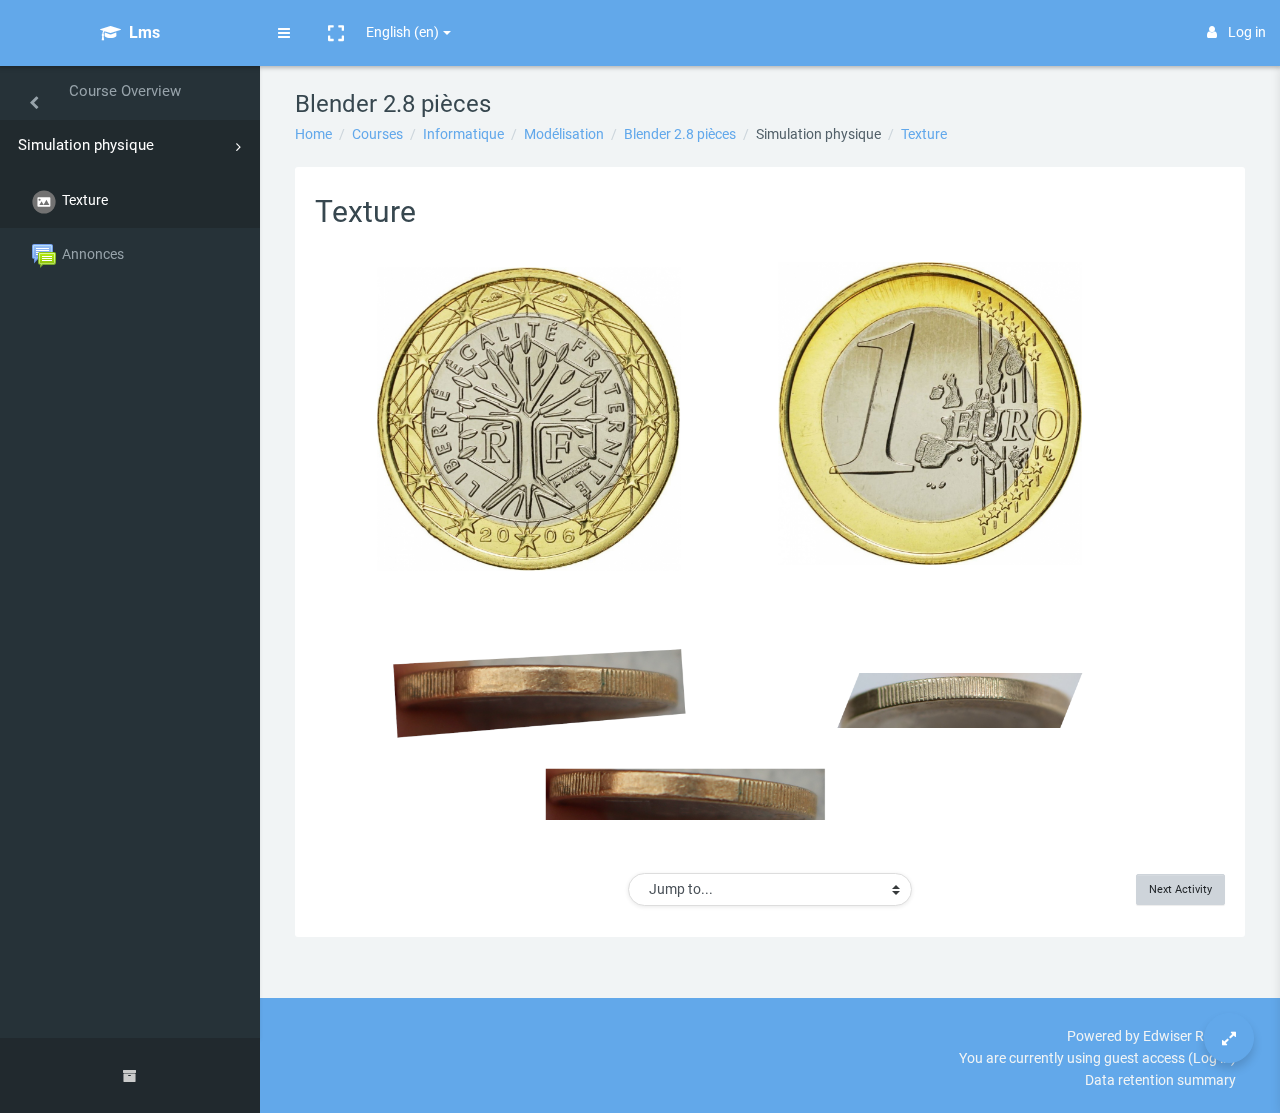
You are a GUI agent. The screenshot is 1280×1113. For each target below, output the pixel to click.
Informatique (463, 134)
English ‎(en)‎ (402, 32)
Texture (924, 134)
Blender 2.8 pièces (680, 134)
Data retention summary (1160, 1080)
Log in (1247, 32)
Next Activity (1180, 889)
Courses (377, 134)
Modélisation (564, 134)
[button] (336, 33)
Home (313, 134)
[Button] (1229, 1038)
